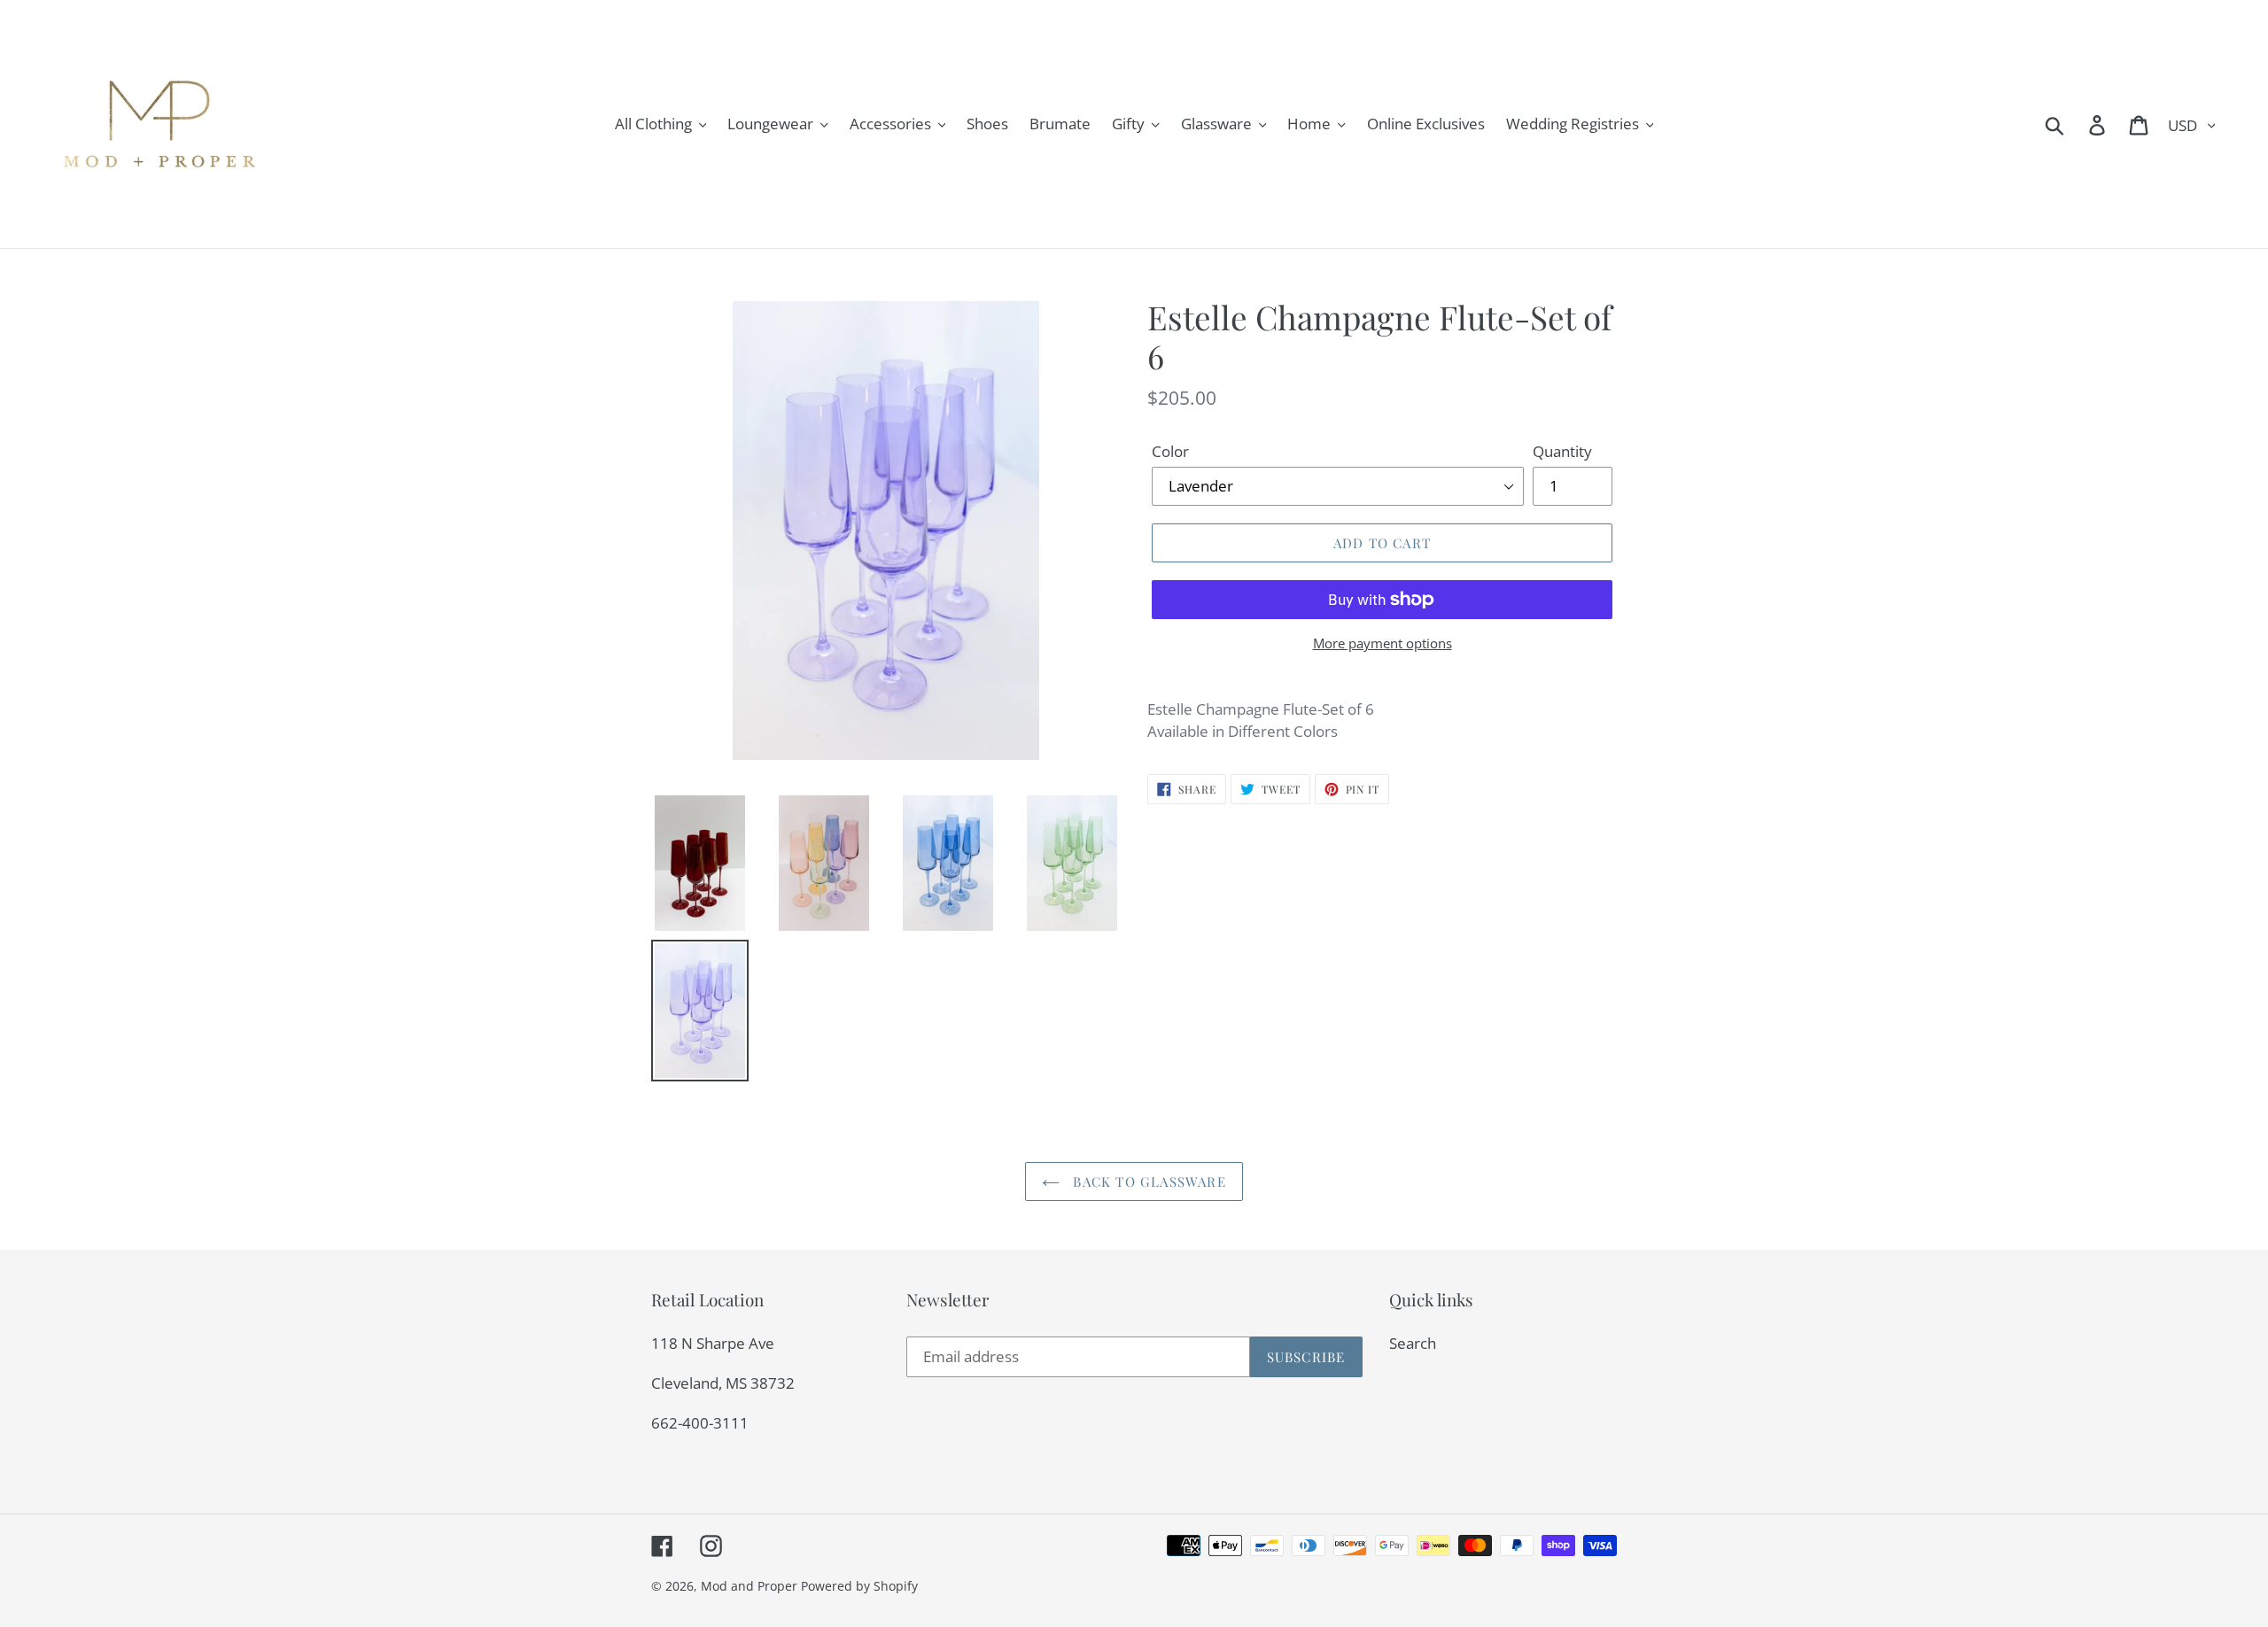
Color (1170, 451)
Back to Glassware (1147, 1182)
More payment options (1383, 643)
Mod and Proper (749, 1586)
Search (1413, 1343)
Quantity (1562, 451)
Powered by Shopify (859, 1586)
